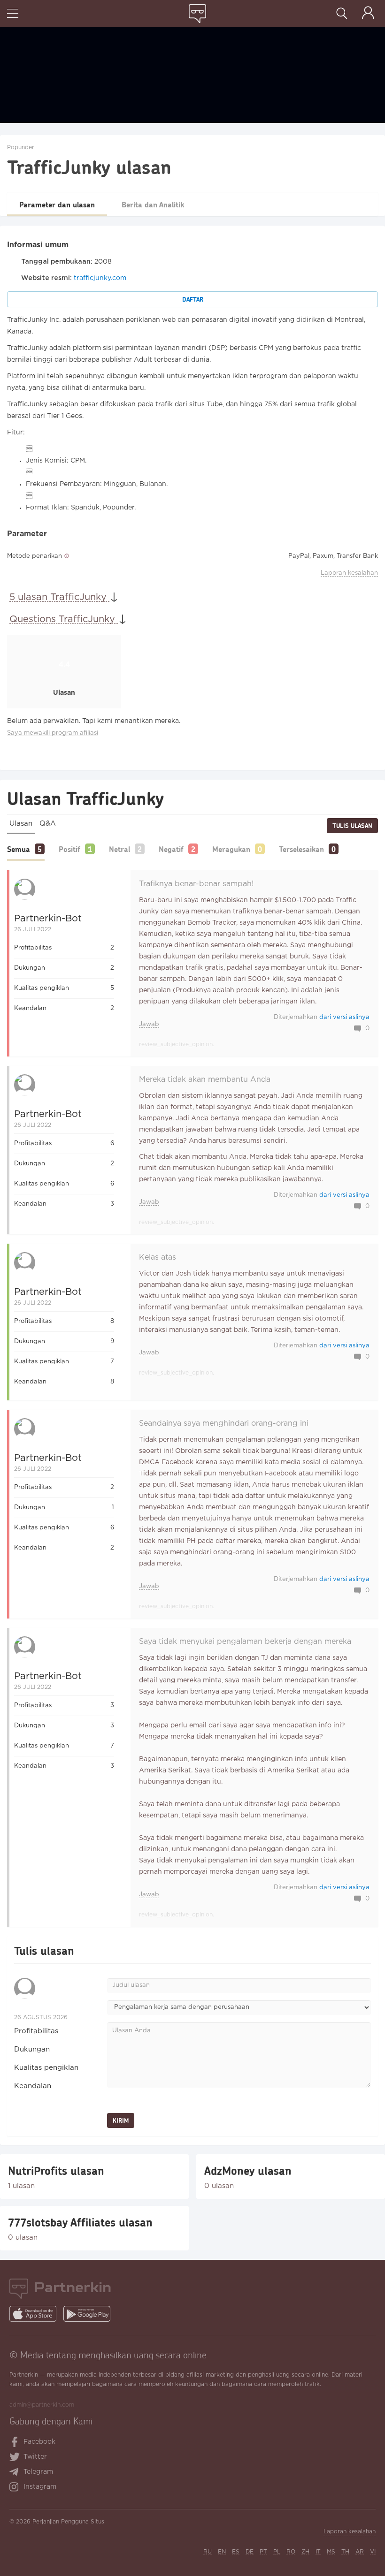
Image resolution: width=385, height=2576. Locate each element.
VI (373, 2552)
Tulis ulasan (352, 826)
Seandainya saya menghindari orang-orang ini (224, 1424)
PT (263, 2552)
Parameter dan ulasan (57, 204)
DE (250, 2552)
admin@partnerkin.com (42, 2405)
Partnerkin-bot (48, 919)
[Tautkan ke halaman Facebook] (15, 2443)
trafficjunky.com (100, 278)
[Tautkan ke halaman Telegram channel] (16, 2473)
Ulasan (21, 824)
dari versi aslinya (344, 1017)
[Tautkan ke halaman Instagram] (16, 2488)
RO (291, 2552)
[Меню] (13, 14)
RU (208, 2552)
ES (236, 2552)
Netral (119, 849)
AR (360, 2552)
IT (318, 2552)
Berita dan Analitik (153, 204)
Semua (19, 849)
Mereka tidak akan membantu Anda (205, 1080)
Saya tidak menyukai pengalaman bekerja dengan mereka (245, 1642)
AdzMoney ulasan (248, 2171)
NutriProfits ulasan (56, 2171)
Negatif (171, 849)
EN (222, 2552)
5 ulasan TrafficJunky (59, 597)
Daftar (193, 299)
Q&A (48, 824)
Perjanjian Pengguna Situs (68, 2522)
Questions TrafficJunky (64, 619)
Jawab (149, 1024)
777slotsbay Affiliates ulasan (80, 2222)
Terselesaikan (301, 849)
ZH (305, 2552)
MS (331, 2552)
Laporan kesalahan (349, 573)
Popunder (21, 148)
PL (277, 2552)
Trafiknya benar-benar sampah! (196, 884)
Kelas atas (158, 1258)
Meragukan (231, 849)
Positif (69, 849)
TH (345, 2552)
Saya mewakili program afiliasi (53, 733)
